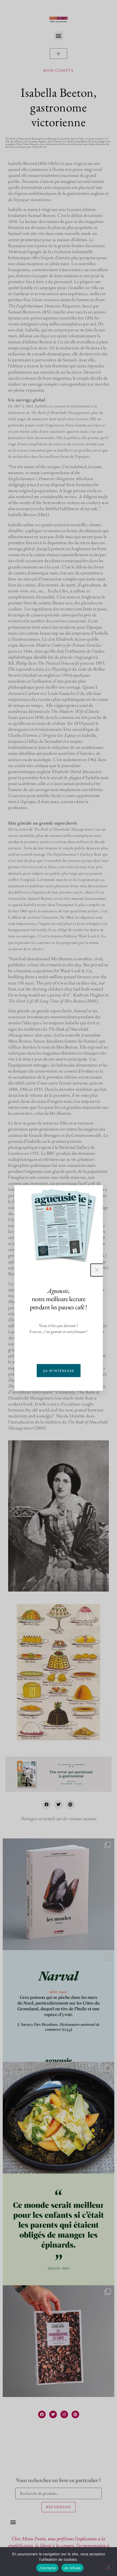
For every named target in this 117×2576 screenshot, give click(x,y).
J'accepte (47, 2568)
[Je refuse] (108, 2567)
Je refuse (72, 2568)
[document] (59, 1288)
